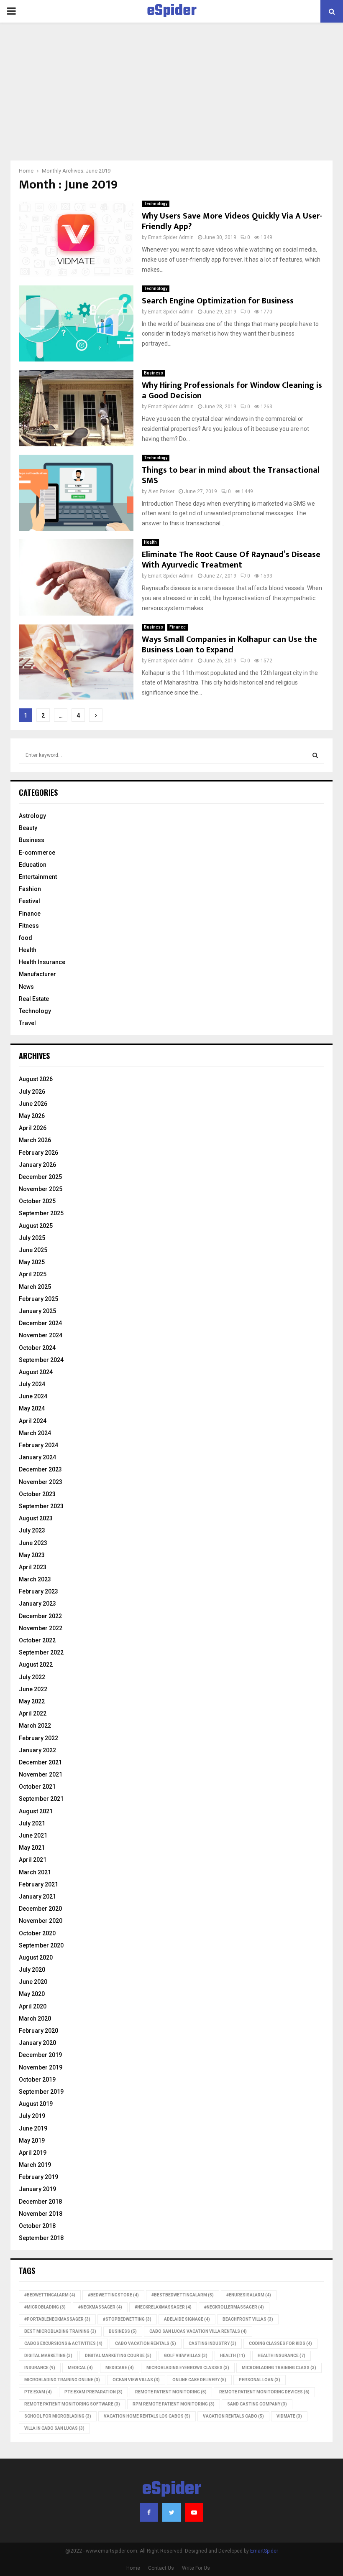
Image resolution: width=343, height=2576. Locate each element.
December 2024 (40, 1323)
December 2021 (40, 1762)
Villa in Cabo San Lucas (54, 2428)
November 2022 (41, 1628)
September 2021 (41, 1799)
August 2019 (36, 2104)
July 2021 (32, 1823)
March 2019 (35, 2165)
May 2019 (32, 2141)
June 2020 (33, 1982)
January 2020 (37, 2043)
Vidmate (289, 2416)
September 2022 (41, 1652)
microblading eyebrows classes (188, 2368)
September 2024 (41, 1360)
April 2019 (33, 2153)
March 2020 (35, 2019)
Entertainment (38, 877)
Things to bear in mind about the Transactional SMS (231, 475)
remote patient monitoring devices (264, 2392)
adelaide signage (187, 2319)
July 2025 (32, 1238)
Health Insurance (42, 962)
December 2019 (40, 2055)
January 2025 (37, 1311)
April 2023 (33, 1567)
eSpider (172, 11)
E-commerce (37, 853)
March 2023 (35, 1579)
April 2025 (33, 1274)
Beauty (28, 828)
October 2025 (37, 1201)
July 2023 (32, 1530)
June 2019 (33, 2128)
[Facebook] (149, 2512)
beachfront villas (248, 2319)
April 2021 (33, 1860)
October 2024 (37, 1348)
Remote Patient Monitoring (171, 2392)
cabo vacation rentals (146, 2343)
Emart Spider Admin (171, 237)
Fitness (29, 926)
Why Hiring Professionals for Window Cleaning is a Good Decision (232, 391)
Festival (29, 901)
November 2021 (41, 1774)
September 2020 (41, 1945)
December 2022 (40, 1616)
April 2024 (33, 1421)
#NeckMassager (100, 2307)
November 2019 (41, 2067)
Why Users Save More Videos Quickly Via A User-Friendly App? (232, 221)
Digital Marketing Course (118, 2356)
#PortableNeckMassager (57, 2319)
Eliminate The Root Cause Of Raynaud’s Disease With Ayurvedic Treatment (231, 560)
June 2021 (33, 1835)
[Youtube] (194, 2512)
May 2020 (32, 1994)
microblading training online (62, 2380)
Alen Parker (161, 491)
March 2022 (35, 1726)
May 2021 (32, 1848)
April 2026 (33, 1128)
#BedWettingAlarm (50, 2295)
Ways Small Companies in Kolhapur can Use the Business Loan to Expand (229, 645)
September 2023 (41, 1506)
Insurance (40, 2368)
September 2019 (41, 2092)
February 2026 (38, 1153)
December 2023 (40, 1469)
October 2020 (37, 1933)
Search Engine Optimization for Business (218, 301)
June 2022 (33, 1689)
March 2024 (35, 1433)
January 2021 (37, 1896)
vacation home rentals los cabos (147, 2416)
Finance (178, 627)
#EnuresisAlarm (249, 2295)
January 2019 (37, 2189)
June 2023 (33, 1543)
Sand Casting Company (257, 2404)
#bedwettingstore (113, 2295)
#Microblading (45, 2307)
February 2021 (38, 1884)
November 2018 (41, 2214)
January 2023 (37, 1604)
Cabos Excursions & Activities (63, 2343)
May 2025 (32, 1262)
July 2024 (32, 1384)
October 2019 (37, 2080)
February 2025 (38, 1299)
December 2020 (40, 1909)
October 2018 (37, 2226)
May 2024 (32, 1408)
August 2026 (36, 1079)
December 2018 (40, 2202)
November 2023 (41, 1482)
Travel (27, 1023)
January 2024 (37, 1457)
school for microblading (58, 2416)
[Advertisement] (171, 98)
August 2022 (36, 1665)
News (26, 987)
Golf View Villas (186, 2356)
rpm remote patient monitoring (174, 2404)
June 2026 (33, 1104)
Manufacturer (37, 974)
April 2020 (33, 2006)
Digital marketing (48, 2356)
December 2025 (40, 1177)
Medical (80, 2368)
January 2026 (37, 1165)
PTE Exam (38, 2392)
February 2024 (38, 1445)
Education (33, 865)
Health (150, 542)
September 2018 (41, 2238)
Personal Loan (260, 2380)
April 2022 (33, 1713)
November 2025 (41, 1189)
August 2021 (36, 1811)
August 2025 (36, 1226)
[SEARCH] (315, 755)
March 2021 (35, 1872)
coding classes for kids (280, 2343)
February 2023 (38, 1591)
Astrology (32, 816)
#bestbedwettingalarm (183, 2295)
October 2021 (37, 1787)
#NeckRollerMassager (234, 2307)
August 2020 (36, 1957)
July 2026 (32, 1092)
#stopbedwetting (127, 2319)
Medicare (120, 2368)
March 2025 (35, 1287)
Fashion (30, 889)
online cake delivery (199, 2380)
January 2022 (37, 1750)
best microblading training (60, 2331)
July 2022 (32, 1677)
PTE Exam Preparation (93, 2392)
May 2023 (32, 1555)
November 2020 (41, 1921)
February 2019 (38, 2177)
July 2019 (32, 2116)
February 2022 (38, 1738)
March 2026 (35, 1140)
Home (133, 2568)
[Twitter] (171, 2512)
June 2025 (33, 1250)
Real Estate (34, 999)
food (26, 938)
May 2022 (32, 1701)
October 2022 (37, 1640)
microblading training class (279, 2368)
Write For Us (196, 2568)
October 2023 (37, 1494)
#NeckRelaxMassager (163, 2307)
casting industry (212, 2343)
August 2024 (36, 1372)
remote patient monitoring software (72, 2404)
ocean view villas (136, 2380)
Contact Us (161, 2568)
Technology (156, 204)
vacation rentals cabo (233, 2416)
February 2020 (38, 2031)
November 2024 (41, 1335)
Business (154, 373)
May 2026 (32, 1116)
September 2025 (41, 1213)
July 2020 (32, 1970)
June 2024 (33, 1396)
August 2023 (36, 1518)
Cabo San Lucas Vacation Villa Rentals (198, 2331)
